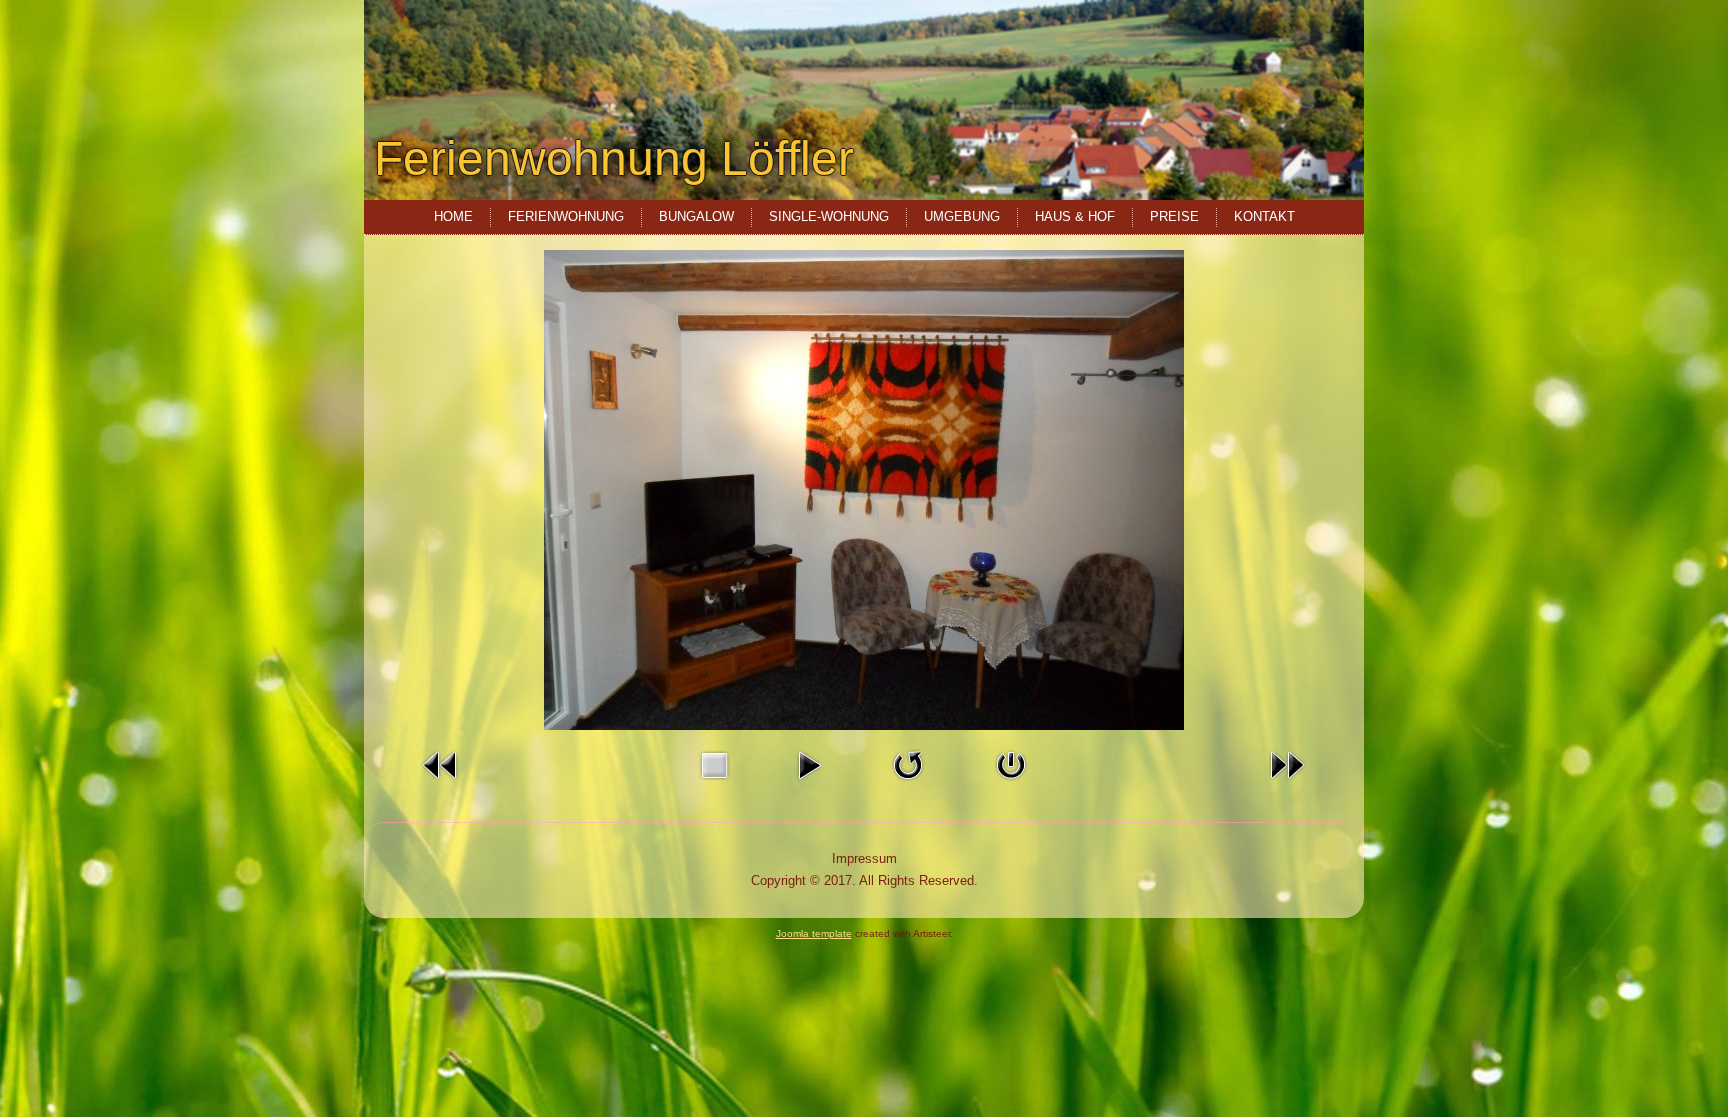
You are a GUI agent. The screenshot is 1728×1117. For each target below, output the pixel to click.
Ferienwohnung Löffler (614, 158)
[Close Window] (1011, 784)
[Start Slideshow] (809, 784)
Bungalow (696, 216)
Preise (1174, 216)
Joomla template (814, 933)
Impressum (864, 858)
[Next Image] (1287, 784)
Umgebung (962, 216)
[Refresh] (908, 784)
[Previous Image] (441, 784)
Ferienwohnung (566, 216)
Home (453, 216)
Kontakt (1264, 216)
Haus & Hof (1075, 216)
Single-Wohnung (829, 216)
